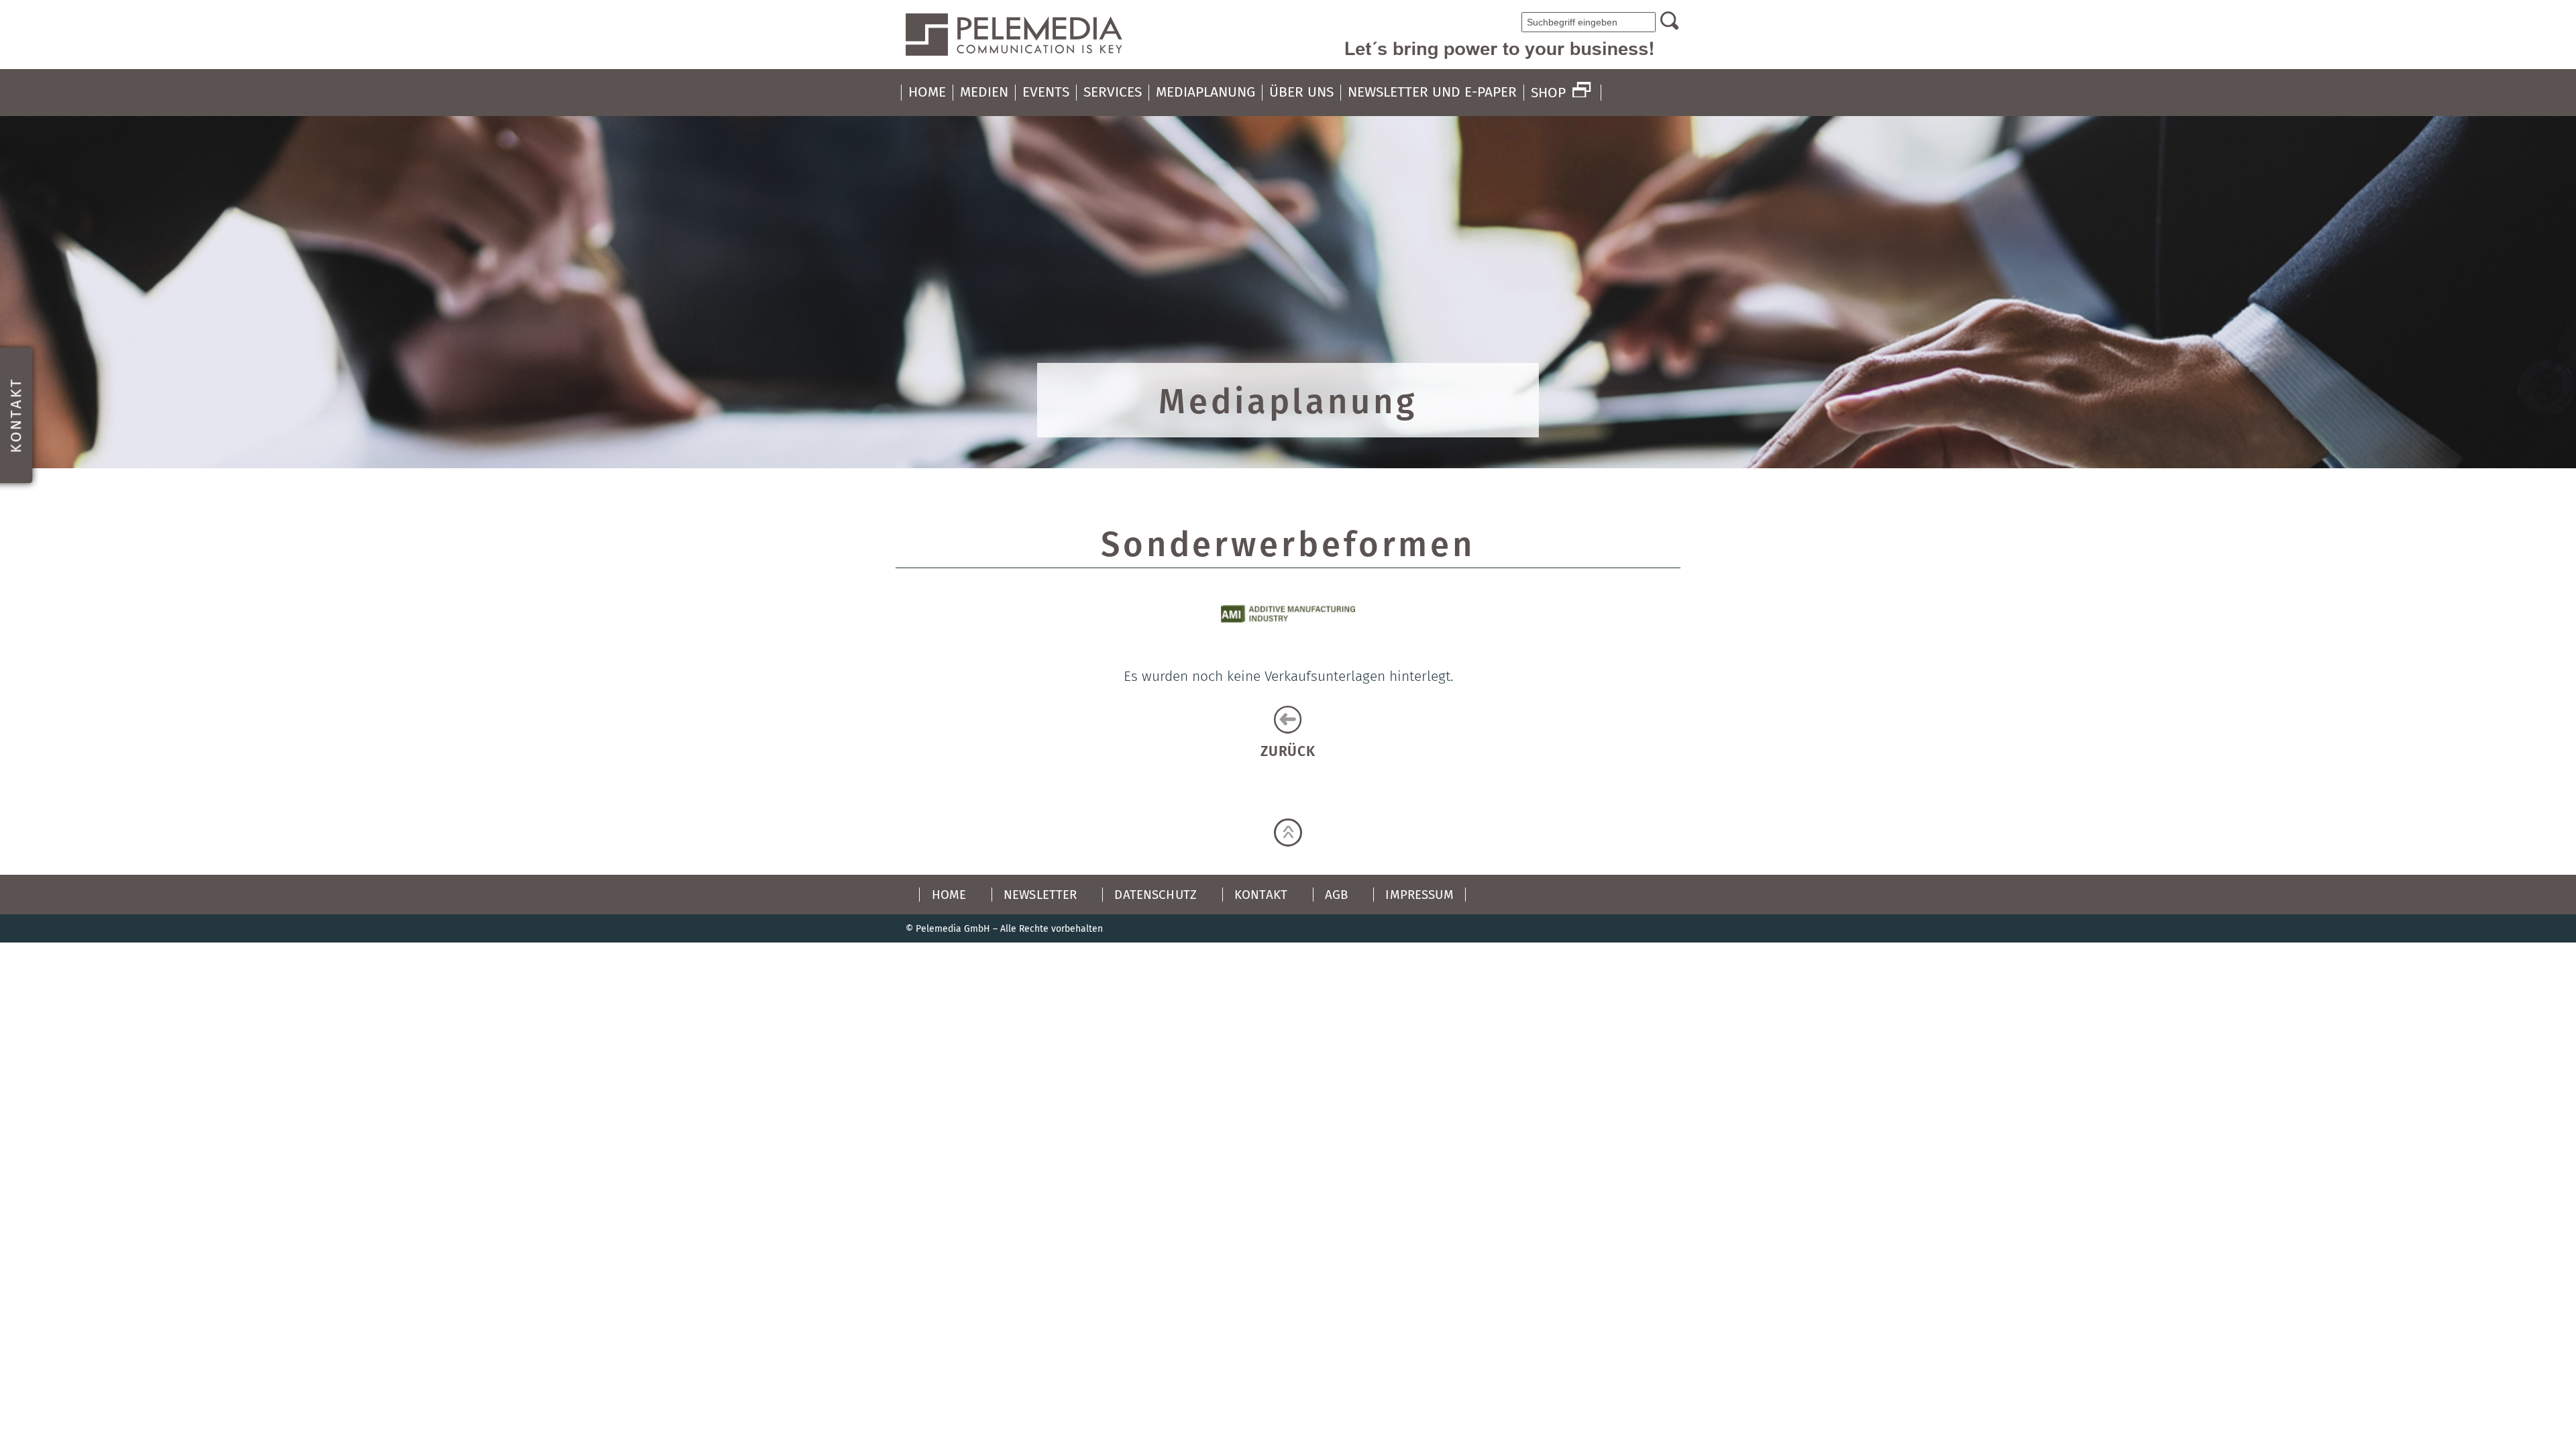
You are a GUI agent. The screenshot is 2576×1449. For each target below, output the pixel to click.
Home (927, 92)
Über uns (1301, 92)
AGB (1336, 895)
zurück (1288, 751)
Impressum (1419, 895)
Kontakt (1261, 895)
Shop (1548, 93)
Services (1113, 92)
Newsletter (1040, 895)
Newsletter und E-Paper (1432, 92)
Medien (984, 92)
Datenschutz (1156, 895)
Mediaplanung (1205, 92)
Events (1046, 92)
